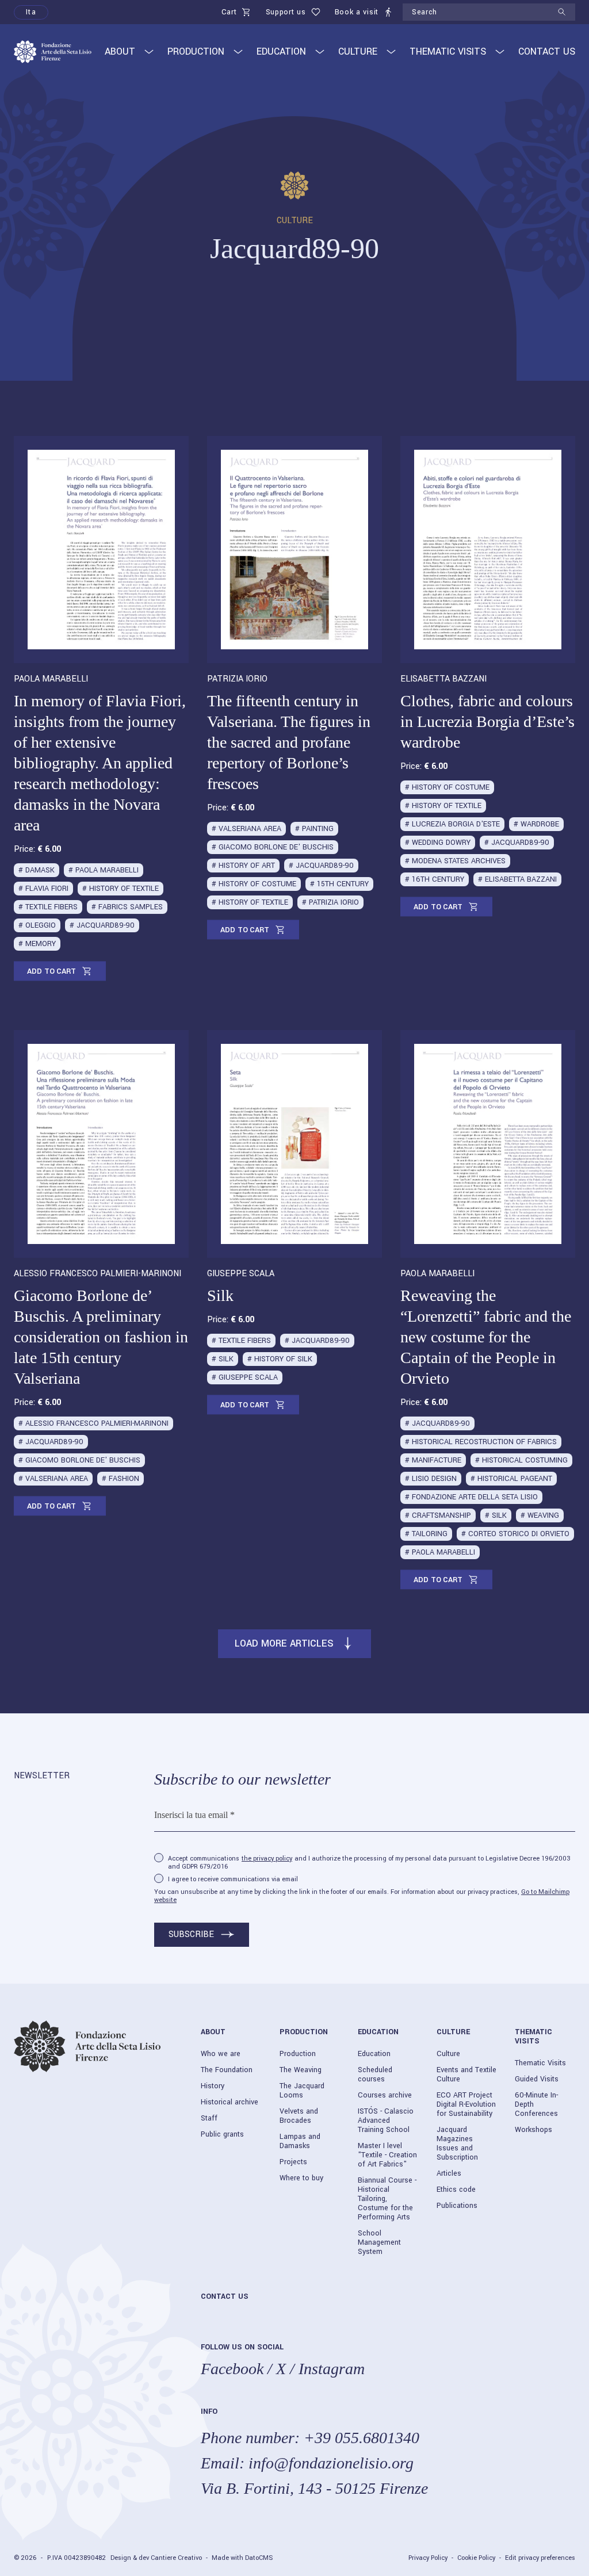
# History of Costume (254, 884)
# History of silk (280, 1359)
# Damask (37, 870)
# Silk (223, 1359)
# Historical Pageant (511, 1479)
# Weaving (540, 1515)
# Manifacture (433, 1460)
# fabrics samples (127, 907)
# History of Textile (121, 889)
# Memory (37, 944)
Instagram (332, 2369)
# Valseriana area (246, 829)
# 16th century (435, 879)
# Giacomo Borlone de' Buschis (273, 847)
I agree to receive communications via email (233, 1880)
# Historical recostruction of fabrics (481, 1442)
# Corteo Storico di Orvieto (515, 1534)
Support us (286, 12)
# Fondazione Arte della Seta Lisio (471, 1497)
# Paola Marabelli (104, 870)
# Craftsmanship (438, 1515)
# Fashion (121, 1479)
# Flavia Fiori (43, 889)
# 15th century (339, 884)
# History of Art (243, 866)
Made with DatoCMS (242, 2558)
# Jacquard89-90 (102, 925)
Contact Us (547, 51)
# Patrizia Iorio (330, 902)
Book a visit (357, 12)
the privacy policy (267, 1859)
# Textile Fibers (48, 907)
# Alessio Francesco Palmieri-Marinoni (93, 1423)
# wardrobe (536, 824)
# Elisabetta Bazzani (517, 879)
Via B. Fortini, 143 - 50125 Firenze (314, 2488)
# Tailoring (426, 1534)
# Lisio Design (431, 1479)
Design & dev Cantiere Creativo (156, 2558)
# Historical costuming (521, 1460)
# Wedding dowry (438, 843)
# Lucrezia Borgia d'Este (452, 824)
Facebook (232, 2369)
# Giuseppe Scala (245, 1377)
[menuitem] (31, 12)
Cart (229, 12)
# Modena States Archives (455, 861)
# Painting (314, 829)
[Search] (566, 12)
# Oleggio (37, 925)
